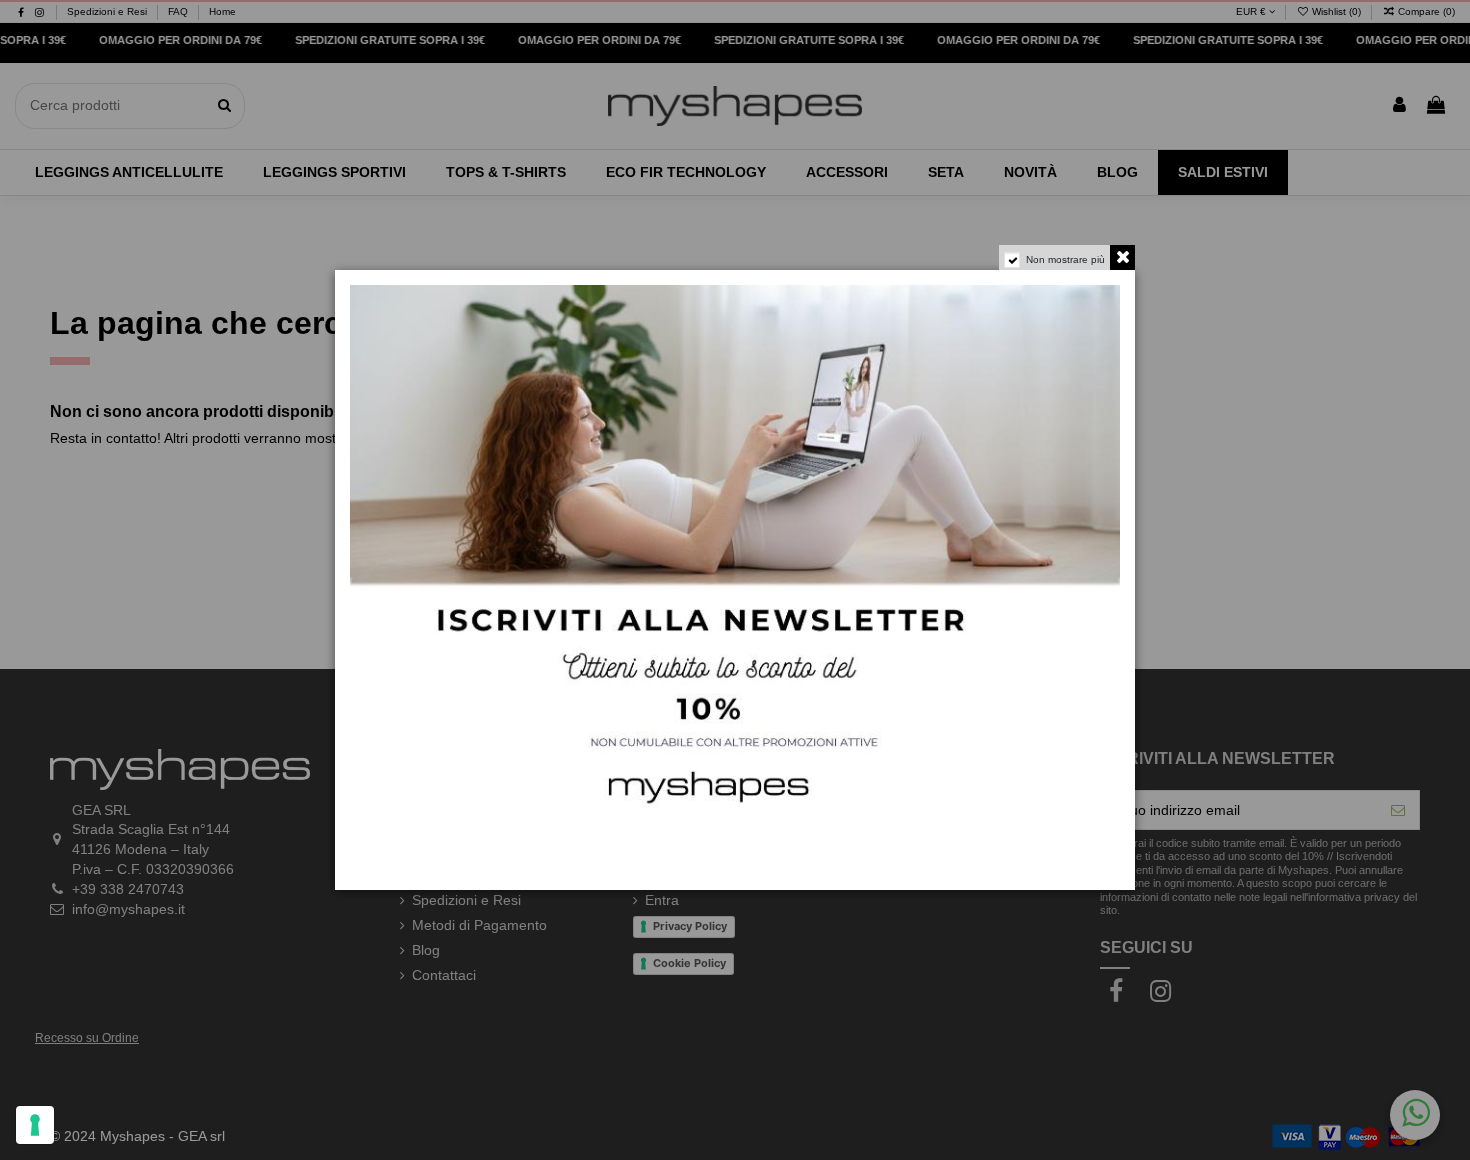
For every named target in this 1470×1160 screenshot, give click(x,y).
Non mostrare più (1065, 259)
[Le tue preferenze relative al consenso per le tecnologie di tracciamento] (35, 1125)
